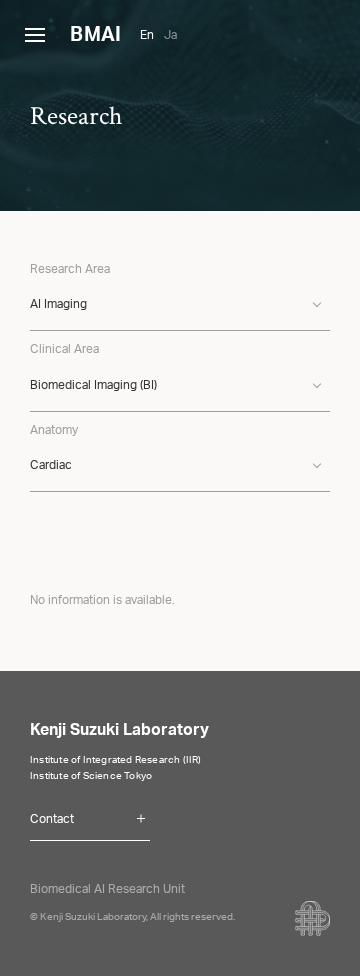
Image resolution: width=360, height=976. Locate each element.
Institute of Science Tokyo (91, 777)
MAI (95, 37)
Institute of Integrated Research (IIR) (116, 761)
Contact (52, 820)
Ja (170, 36)
